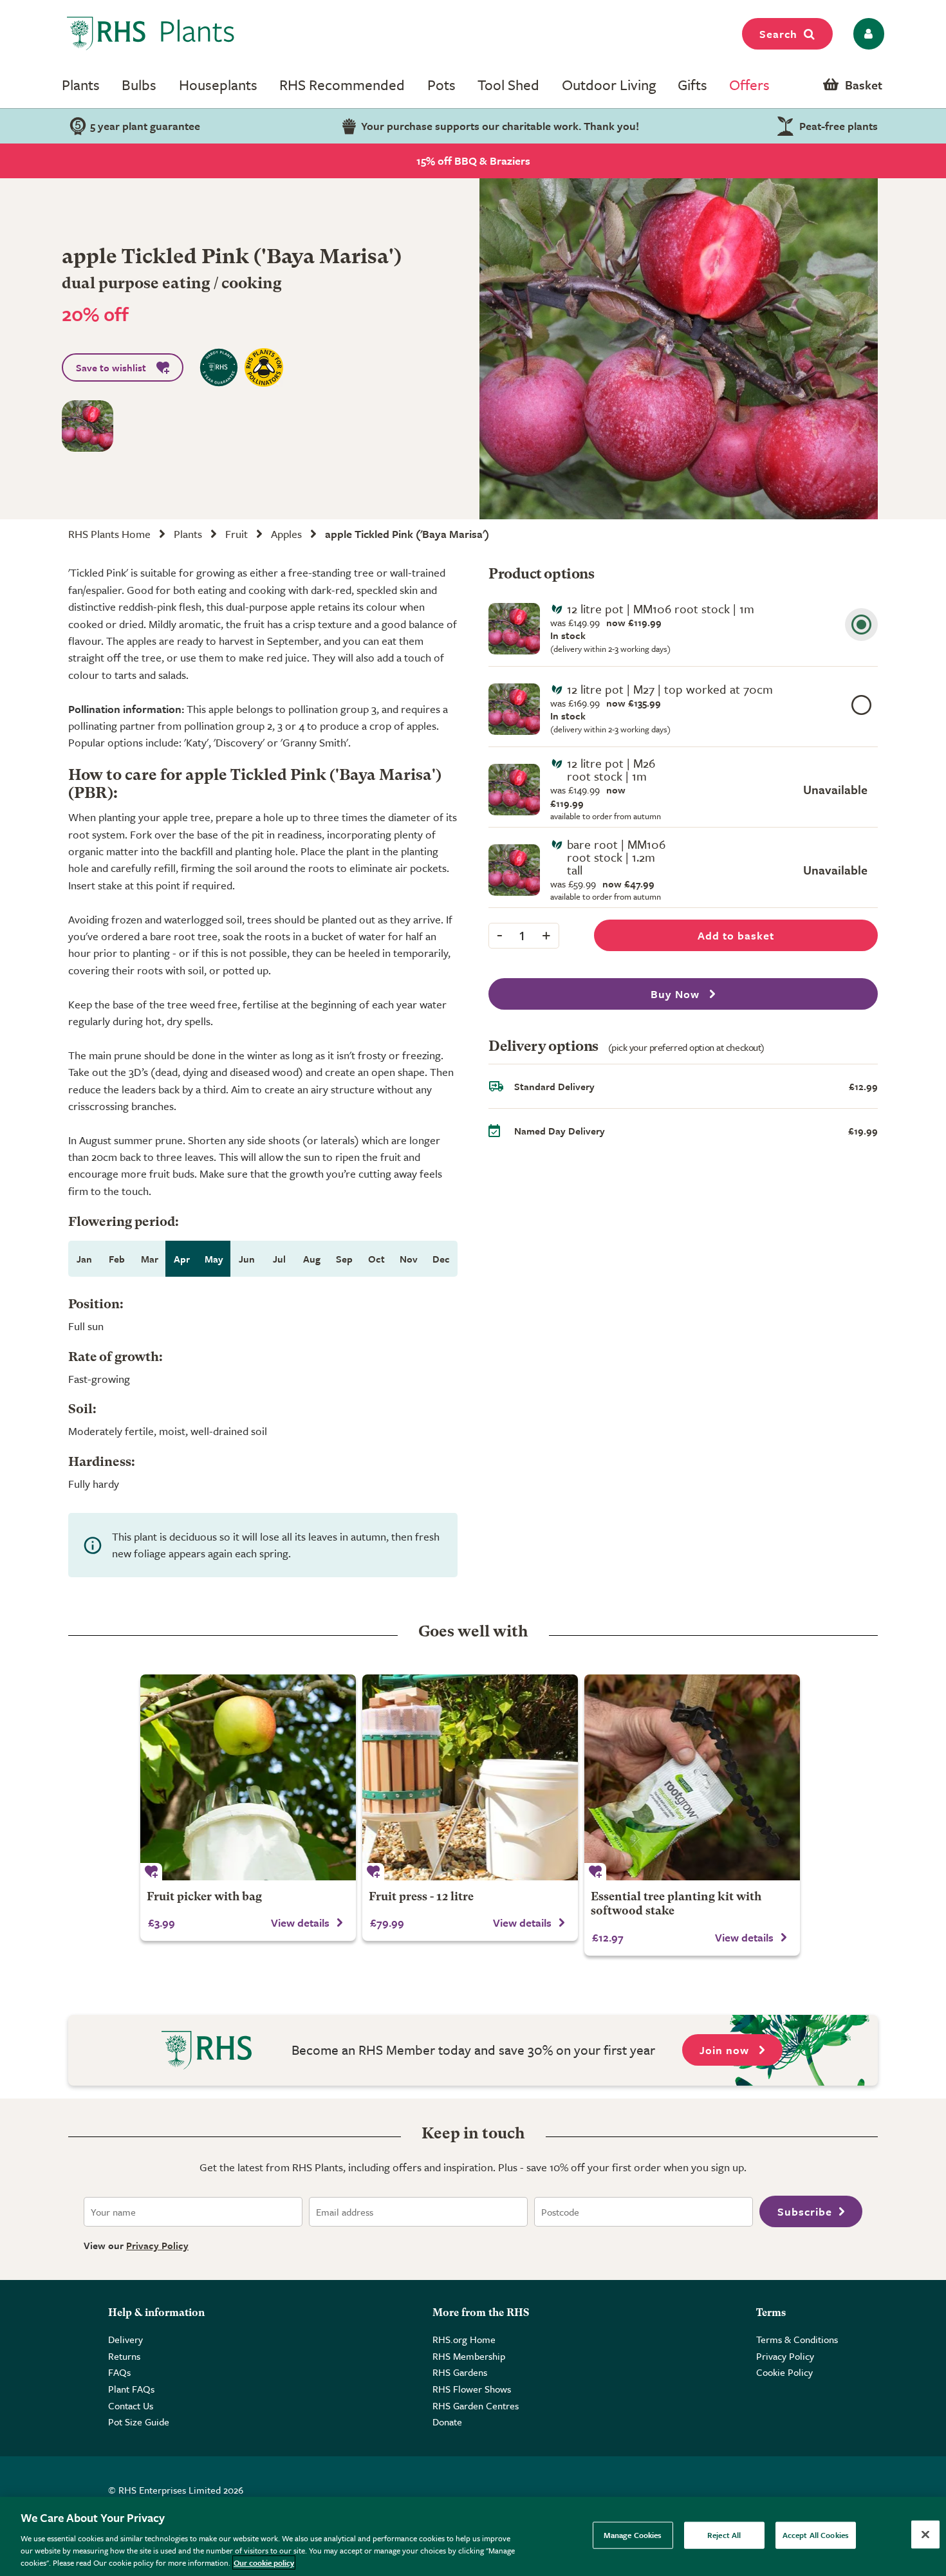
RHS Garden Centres (476, 2405)
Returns (124, 2356)
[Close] (925, 2535)
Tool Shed (508, 85)
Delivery (125, 2339)
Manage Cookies (633, 2535)
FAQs (119, 2372)
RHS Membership (469, 2356)
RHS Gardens (460, 2372)
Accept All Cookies (816, 2535)
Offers (749, 85)
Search (778, 34)
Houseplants (218, 85)
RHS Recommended (342, 85)
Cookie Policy (784, 2372)
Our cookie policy (264, 2562)
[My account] (867, 34)
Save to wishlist (111, 367)
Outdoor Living (609, 85)
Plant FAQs (131, 2389)
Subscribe (805, 2211)
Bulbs (139, 85)
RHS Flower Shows (472, 2389)
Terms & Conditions (797, 2339)
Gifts (692, 85)
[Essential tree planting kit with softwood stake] (692, 1777)
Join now (726, 2050)
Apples (286, 534)
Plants (81, 85)
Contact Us (131, 2405)
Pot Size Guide (139, 2422)
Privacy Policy (157, 2245)
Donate (447, 2422)
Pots (441, 85)
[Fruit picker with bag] (248, 1777)
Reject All (724, 2535)
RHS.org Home (464, 2339)
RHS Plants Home (109, 534)
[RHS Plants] (151, 33)
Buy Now (677, 994)
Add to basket (736, 935)
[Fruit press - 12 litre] (470, 1777)
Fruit (236, 534)
